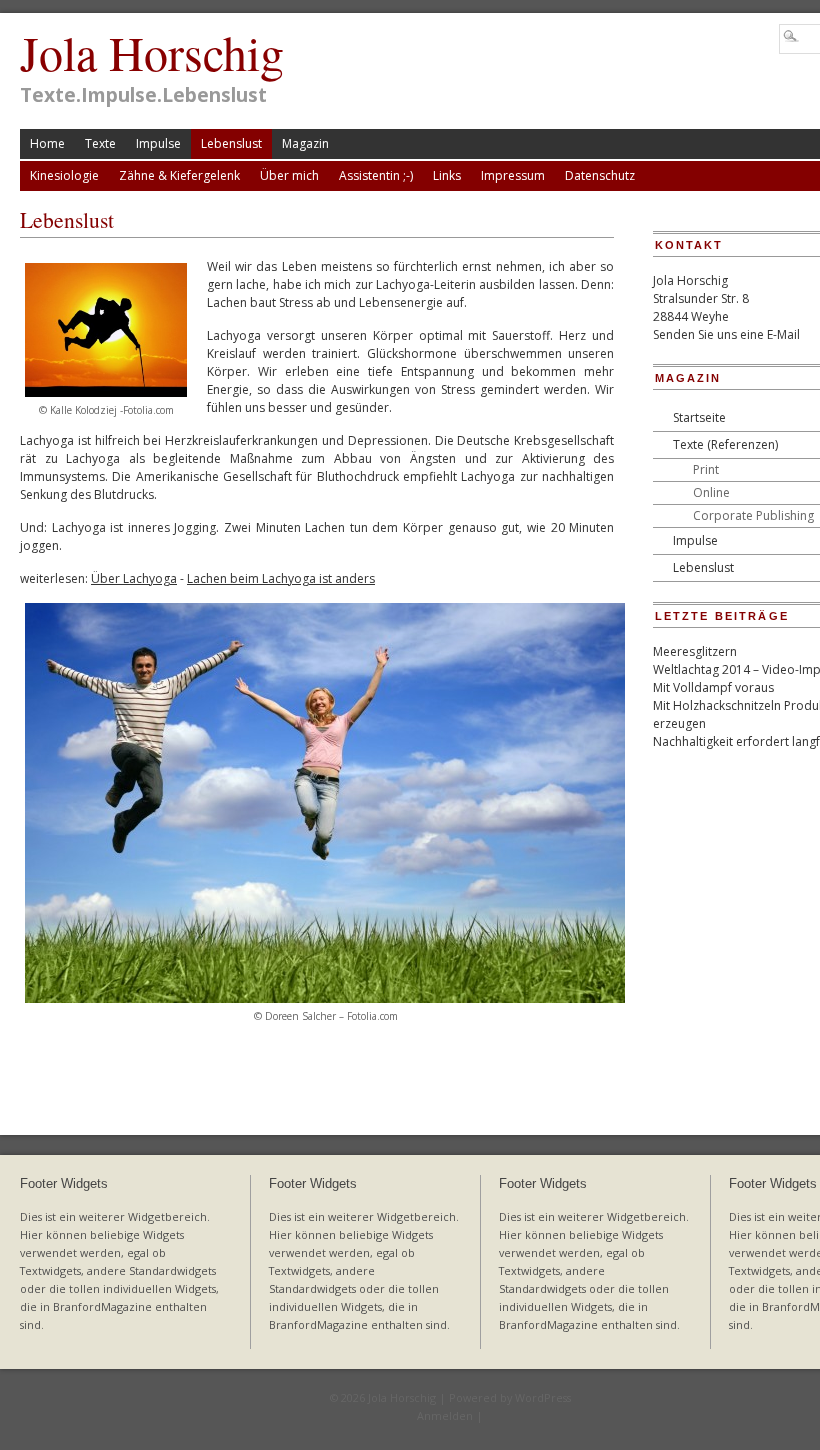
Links (447, 175)
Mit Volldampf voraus (713, 687)
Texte (100, 143)
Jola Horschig (152, 52)
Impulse (158, 143)
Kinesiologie (64, 175)
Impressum (513, 175)
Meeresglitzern (695, 651)
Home (47, 143)
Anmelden (445, 1415)
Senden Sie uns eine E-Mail (726, 334)
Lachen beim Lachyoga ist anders (281, 578)
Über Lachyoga (134, 578)
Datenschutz (600, 175)
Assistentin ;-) (376, 175)
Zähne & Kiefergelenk (179, 175)
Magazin (305, 143)
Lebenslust (231, 143)
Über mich (289, 175)
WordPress (543, 1397)
